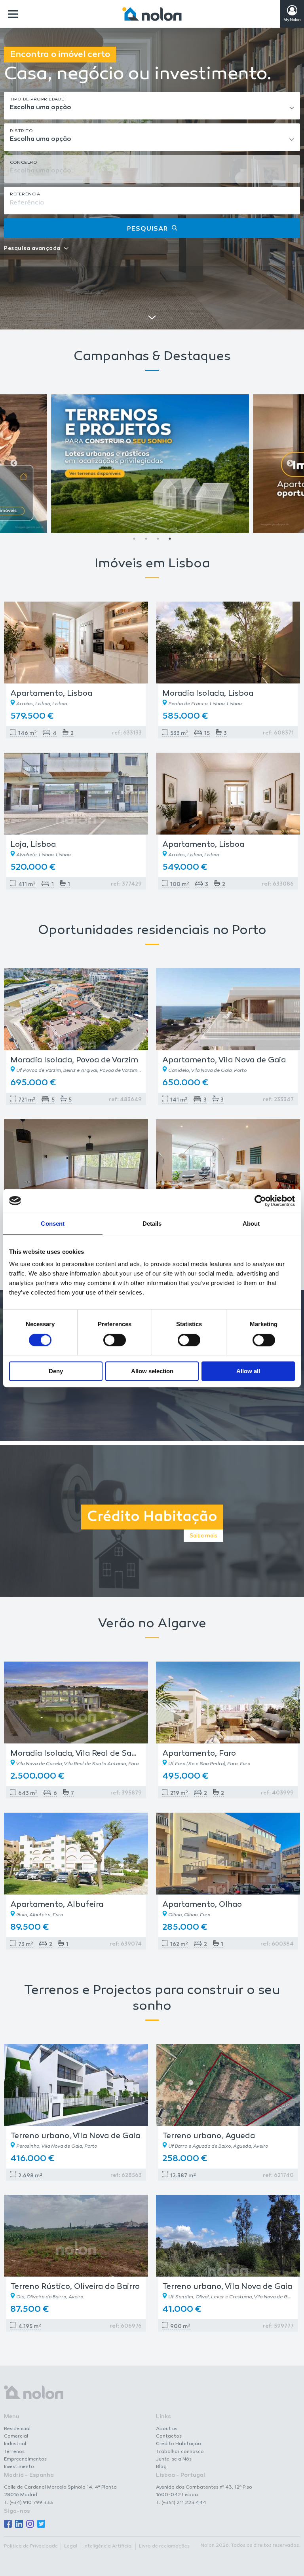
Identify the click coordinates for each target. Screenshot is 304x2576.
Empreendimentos (25, 2459)
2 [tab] (146, 539)
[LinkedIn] (19, 2524)
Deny (56, 1371)
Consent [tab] (53, 1224)
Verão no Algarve (152, 1624)
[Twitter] (41, 2524)
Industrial (15, 2444)
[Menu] (13, 14)
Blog (161, 2467)
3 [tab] (158, 539)
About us (167, 2429)
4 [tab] (170, 539)
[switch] (115, 1340)
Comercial (16, 2436)
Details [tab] (152, 1224)
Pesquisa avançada (32, 249)
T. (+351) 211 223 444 (181, 2503)
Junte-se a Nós (174, 2459)
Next (290, 464)
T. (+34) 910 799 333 (28, 2503)
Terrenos (14, 2452)
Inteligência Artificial (108, 2546)
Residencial (17, 2429)
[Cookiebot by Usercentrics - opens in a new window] (260, 1201)
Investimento (19, 2467)
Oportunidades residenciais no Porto (152, 931)
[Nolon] (152, 14)
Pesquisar (147, 229)
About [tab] (251, 1224)
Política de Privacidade (31, 2546)
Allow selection (152, 1371)
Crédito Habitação (179, 2444)
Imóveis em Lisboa (152, 564)
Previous (14, 464)
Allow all (248, 1371)
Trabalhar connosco (180, 2452)
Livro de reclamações (164, 2546)
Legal (71, 2546)
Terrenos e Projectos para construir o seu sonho (152, 1999)
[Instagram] (30, 2524)
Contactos (169, 2436)
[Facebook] (8, 2524)
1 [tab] (134, 539)
